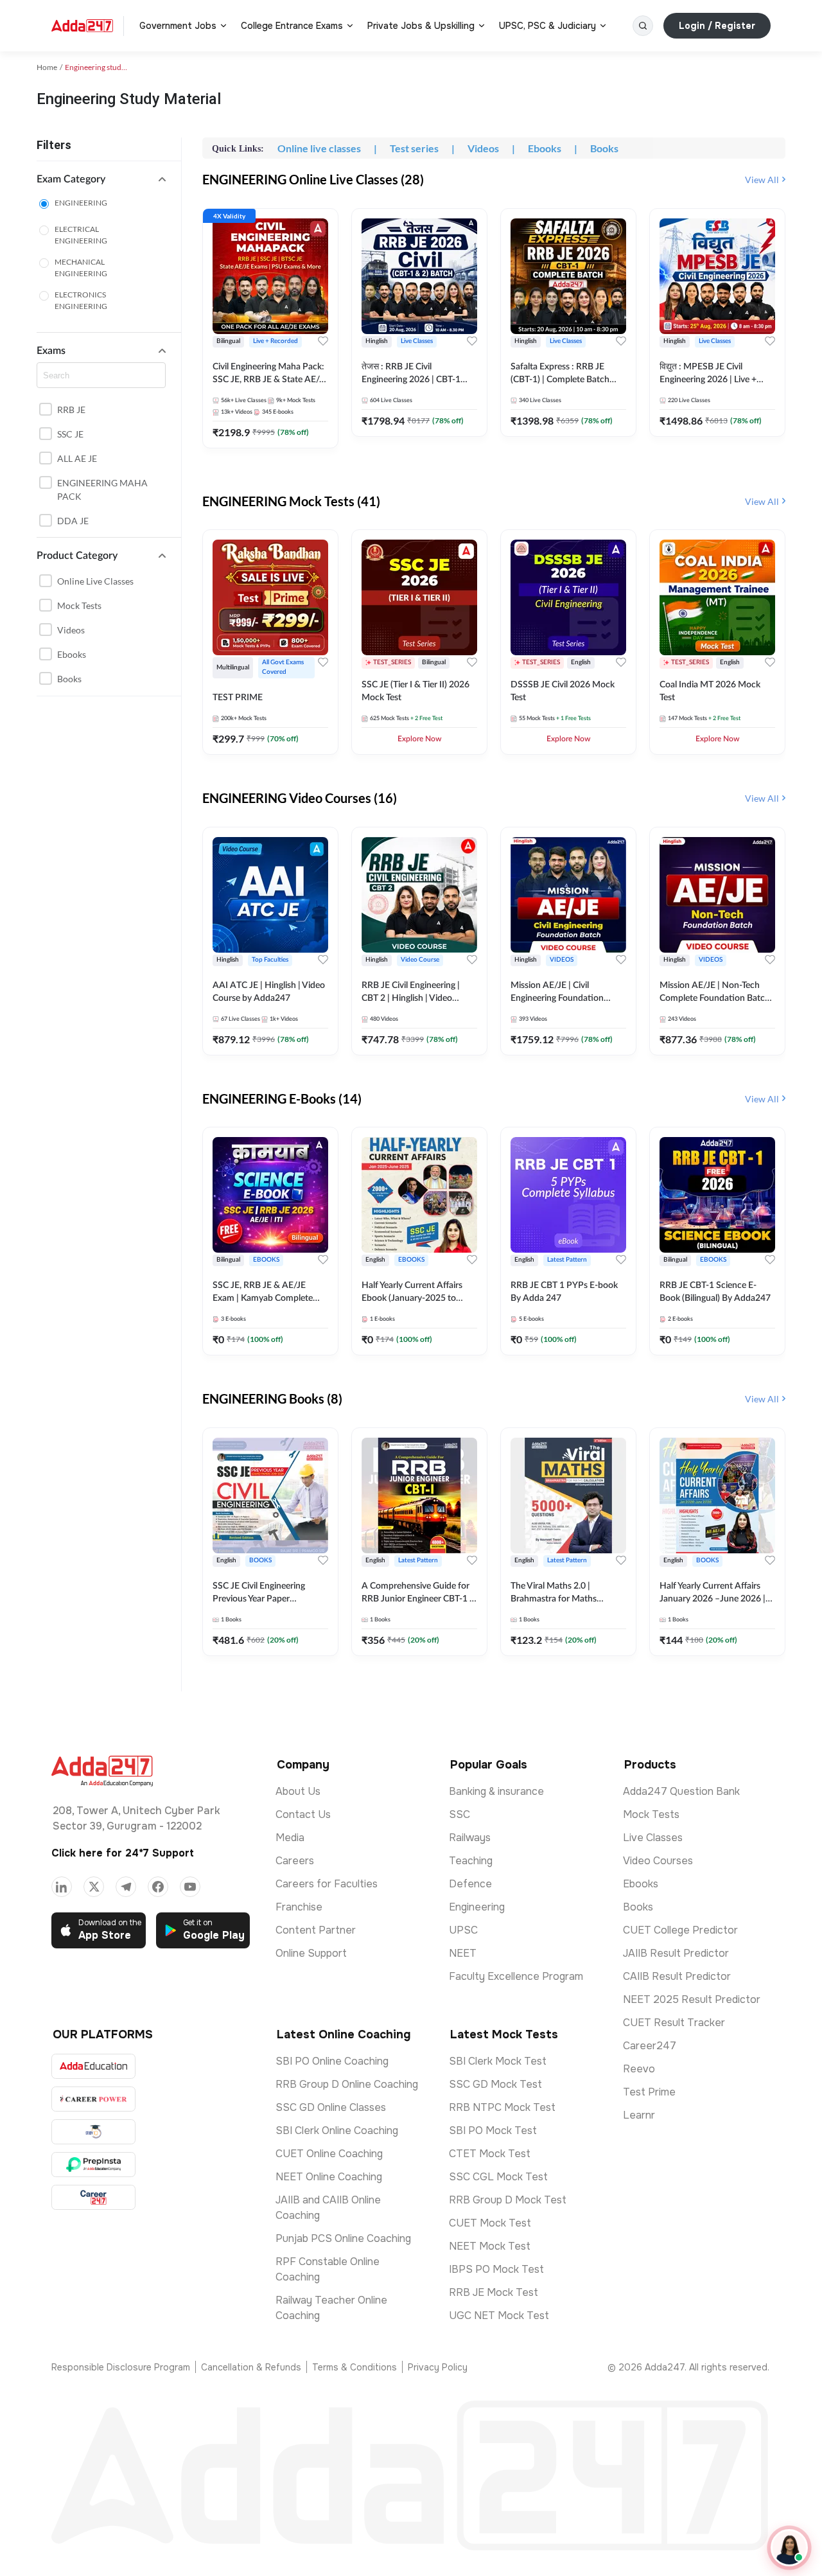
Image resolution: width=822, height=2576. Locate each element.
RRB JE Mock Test (494, 2292)
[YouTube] (190, 1887)
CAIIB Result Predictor (677, 1976)
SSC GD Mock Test (495, 2084)
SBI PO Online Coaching (332, 2061)
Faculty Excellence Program (516, 1976)
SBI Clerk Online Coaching (337, 2130)
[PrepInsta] (93, 2165)
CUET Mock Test (490, 2223)
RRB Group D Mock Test (508, 2200)
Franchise (299, 1907)
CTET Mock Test (490, 2154)
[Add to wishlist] (323, 341)
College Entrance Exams (292, 26)
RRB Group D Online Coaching (347, 2084)
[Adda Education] (93, 2066)
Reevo (639, 2069)
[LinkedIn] (62, 1887)
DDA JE (73, 521)
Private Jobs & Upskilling (421, 26)
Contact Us (303, 1814)
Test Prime (649, 2092)
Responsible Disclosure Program (121, 2367)
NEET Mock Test (490, 2246)
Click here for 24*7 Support (123, 1853)
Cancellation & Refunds (251, 2367)
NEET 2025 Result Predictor (692, 1999)
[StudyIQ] (93, 2132)
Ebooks (72, 654)
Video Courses (658, 1861)
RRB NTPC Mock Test (502, 2107)
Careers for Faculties (327, 1884)
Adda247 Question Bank (681, 1791)
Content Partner (316, 1930)
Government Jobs (178, 26)
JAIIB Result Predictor (676, 1953)
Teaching (471, 1861)
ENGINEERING (81, 203)
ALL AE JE (77, 458)
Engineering (477, 1907)
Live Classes (653, 1838)
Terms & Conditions (354, 2367)
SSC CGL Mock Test (498, 2177)
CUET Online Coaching (329, 2154)
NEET (463, 1953)
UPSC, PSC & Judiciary (547, 26)
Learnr (639, 2115)
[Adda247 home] (82, 26)
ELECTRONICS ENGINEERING (81, 300)
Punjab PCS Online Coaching (343, 2238)
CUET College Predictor (680, 1930)
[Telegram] (126, 1887)
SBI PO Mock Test (493, 2130)
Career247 (650, 2046)
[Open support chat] (789, 2548)
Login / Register (717, 26)
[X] (94, 1887)
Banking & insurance (496, 1791)
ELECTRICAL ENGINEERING (81, 235)
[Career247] (93, 2197)
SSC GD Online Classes (331, 2107)
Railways (470, 1838)
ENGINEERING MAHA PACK (102, 490)
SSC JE (70, 434)
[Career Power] (93, 2099)
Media (290, 1838)
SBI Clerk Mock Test (498, 2061)
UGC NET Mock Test (499, 2316)
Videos (71, 630)
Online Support (311, 1953)
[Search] (643, 26)
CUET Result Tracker (674, 2023)
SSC (459, 1814)
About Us (298, 1791)
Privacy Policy (438, 2367)
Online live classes (95, 581)
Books (69, 679)
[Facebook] (158, 1887)
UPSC (463, 1930)
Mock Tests (79, 605)
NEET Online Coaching (329, 2177)
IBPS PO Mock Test (496, 2269)
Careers (295, 1861)
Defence (470, 1884)
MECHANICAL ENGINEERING (81, 268)
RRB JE (71, 410)
